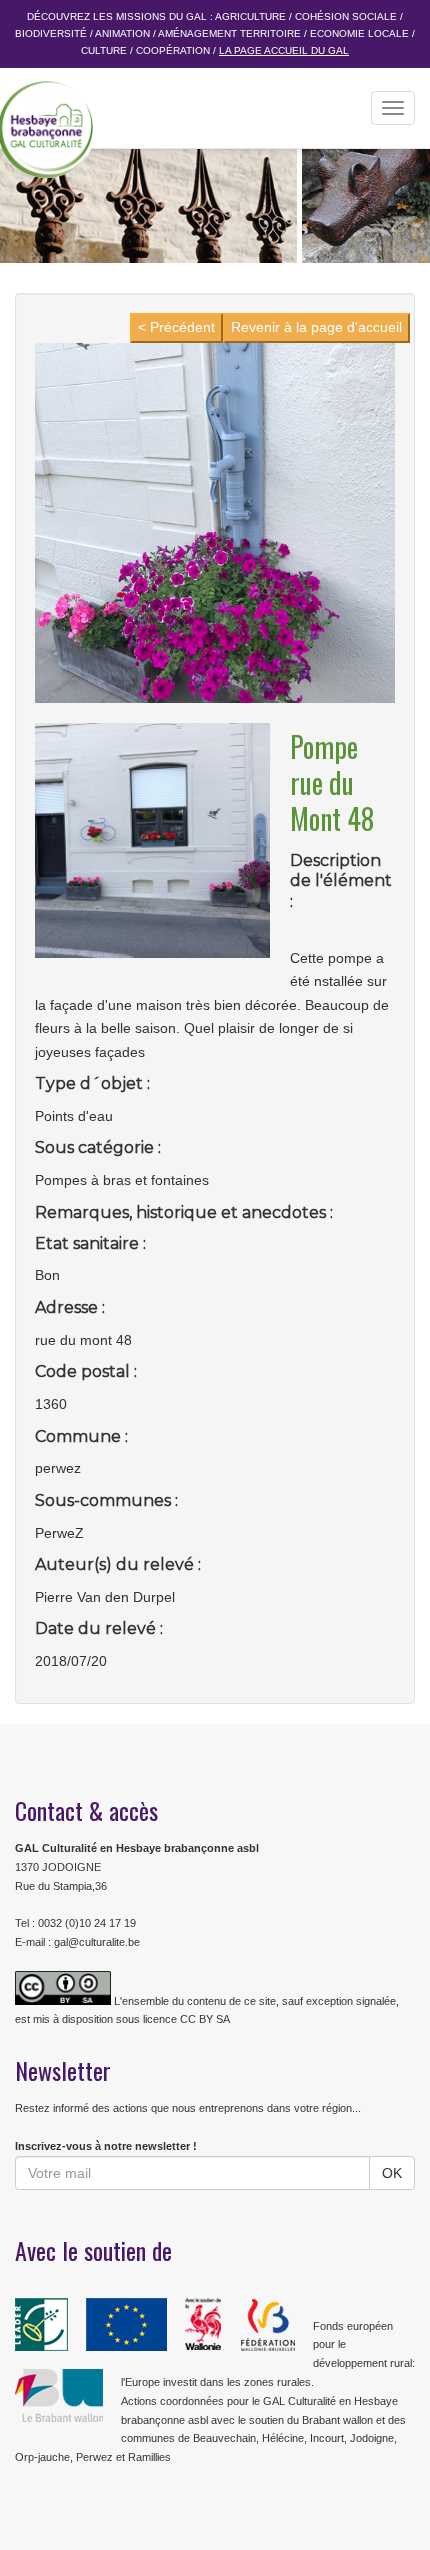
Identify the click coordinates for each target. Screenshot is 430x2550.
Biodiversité (51, 33)
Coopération (173, 50)
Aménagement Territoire (229, 33)
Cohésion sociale (346, 16)
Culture (104, 50)
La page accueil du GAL (284, 50)
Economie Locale (359, 33)
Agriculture (250, 16)
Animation (122, 33)
